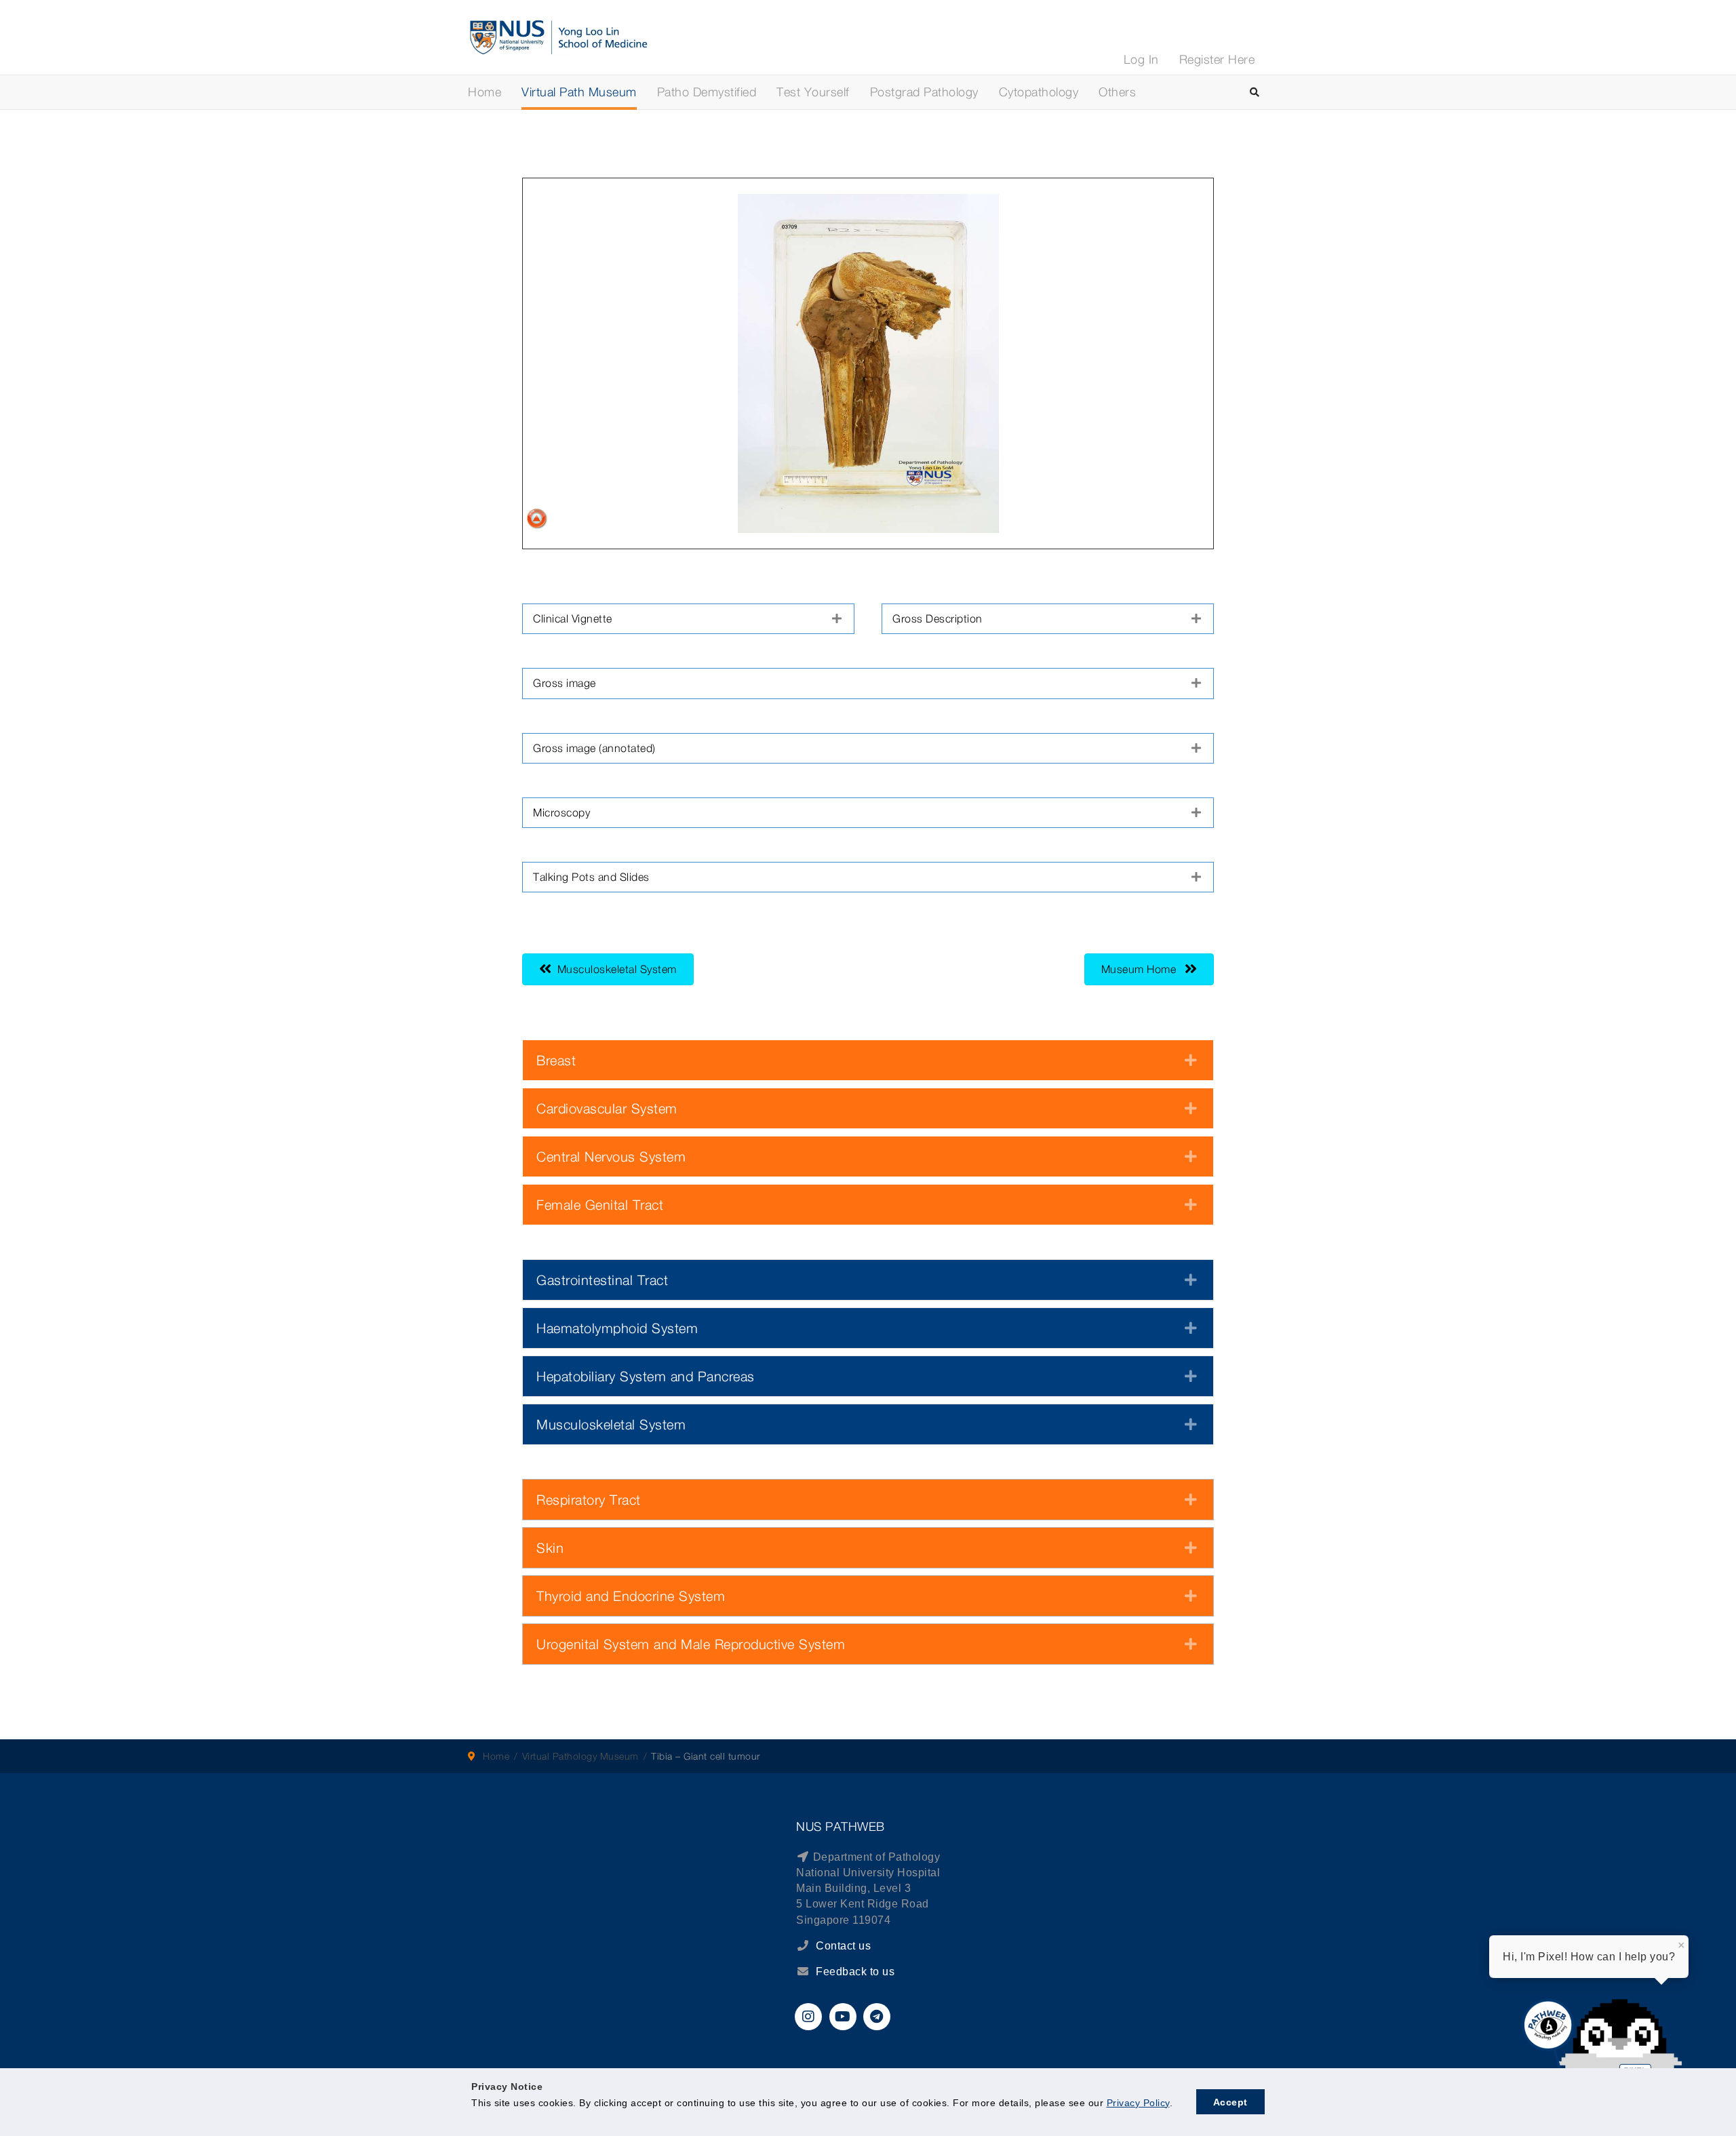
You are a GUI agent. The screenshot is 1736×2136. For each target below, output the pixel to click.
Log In (1141, 59)
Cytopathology (1039, 92)
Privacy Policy (1138, 2103)
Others (1117, 92)
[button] (688, 619)
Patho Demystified (707, 92)
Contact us (842, 1946)
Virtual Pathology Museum (580, 1756)
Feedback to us (855, 1972)
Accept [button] (1230, 2102)
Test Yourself (813, 92)
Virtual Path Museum (579, 92)
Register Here (1217, 59)
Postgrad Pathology (924, 92)
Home (485, 92)
